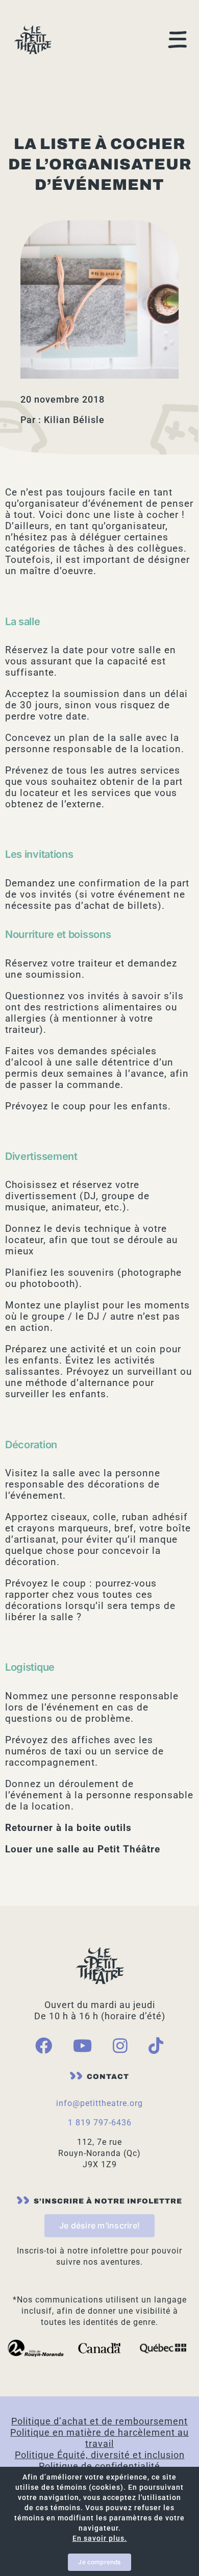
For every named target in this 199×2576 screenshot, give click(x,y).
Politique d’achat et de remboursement (99, 2421)
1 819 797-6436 (100, 2123)
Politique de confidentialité (99, 2466)
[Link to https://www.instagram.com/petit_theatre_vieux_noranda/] (120, 2046)
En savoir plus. (100, 2538)
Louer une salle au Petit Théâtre (83, 1849)
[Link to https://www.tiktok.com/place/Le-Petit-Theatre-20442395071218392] (156, 2046)
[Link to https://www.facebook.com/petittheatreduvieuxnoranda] (44, 2046)
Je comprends (99, 2562)
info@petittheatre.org (99, 2103)
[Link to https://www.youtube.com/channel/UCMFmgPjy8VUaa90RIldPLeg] (83, 2046)
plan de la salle (106, 738)
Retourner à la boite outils (68, 1828)
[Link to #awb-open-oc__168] (178, 40)
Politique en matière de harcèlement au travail (99, 2438)
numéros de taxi (44, 1751)
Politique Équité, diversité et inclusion (100, 2455)
